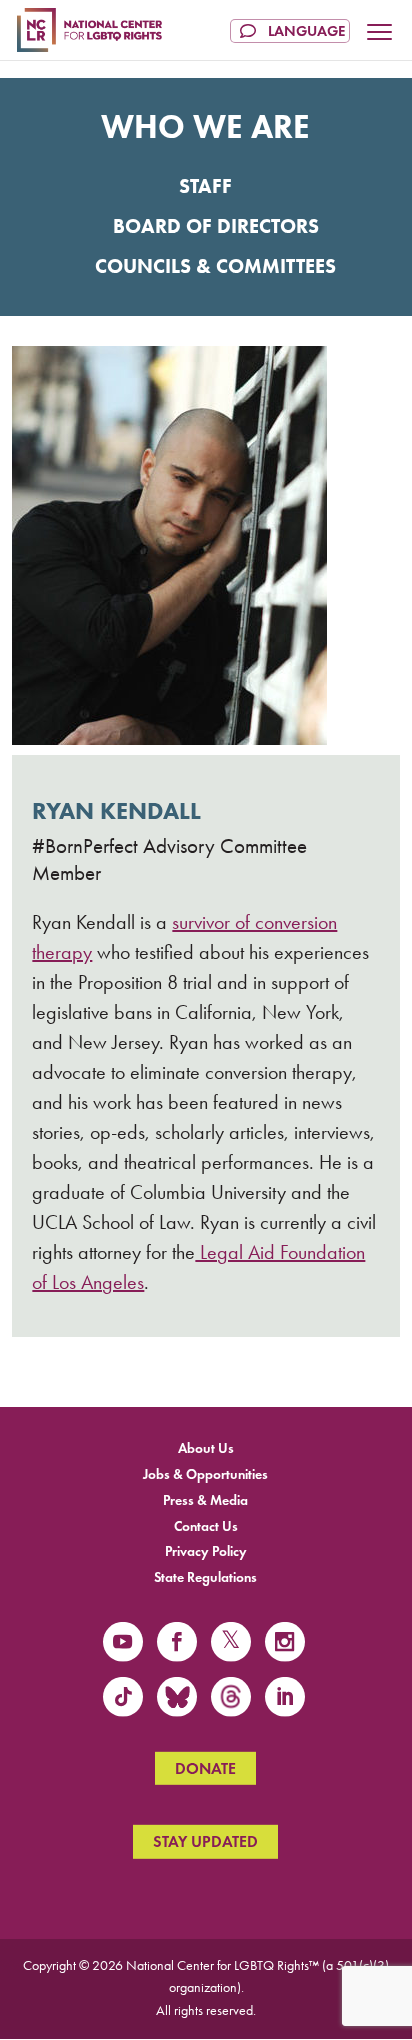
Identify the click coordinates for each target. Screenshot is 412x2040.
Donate (205, 1768)
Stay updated (205, 1841)
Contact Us (206, 1525)
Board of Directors (216, 226)
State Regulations (205, 1577)
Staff (205, 186)
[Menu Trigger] (380, 34)
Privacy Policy (206, 1551)
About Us (206, 1448)
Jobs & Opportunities (205, 1474)
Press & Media (205, 1499)
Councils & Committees (215, 266)
